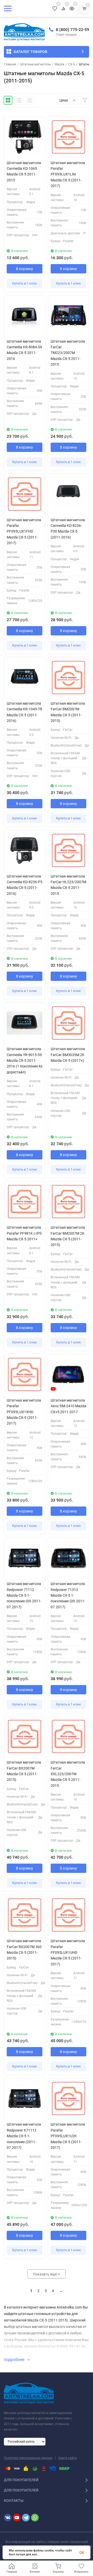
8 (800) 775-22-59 (72, 30)
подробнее (15, 2360)
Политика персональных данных (28, 2458)
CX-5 (72, 64)
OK (82, 2552)
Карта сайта (68, 2458)
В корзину (25, 269)
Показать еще (45, 2274)
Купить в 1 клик (25, 283)
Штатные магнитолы (36, 64)
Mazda (60, 64)
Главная (10, 64)
